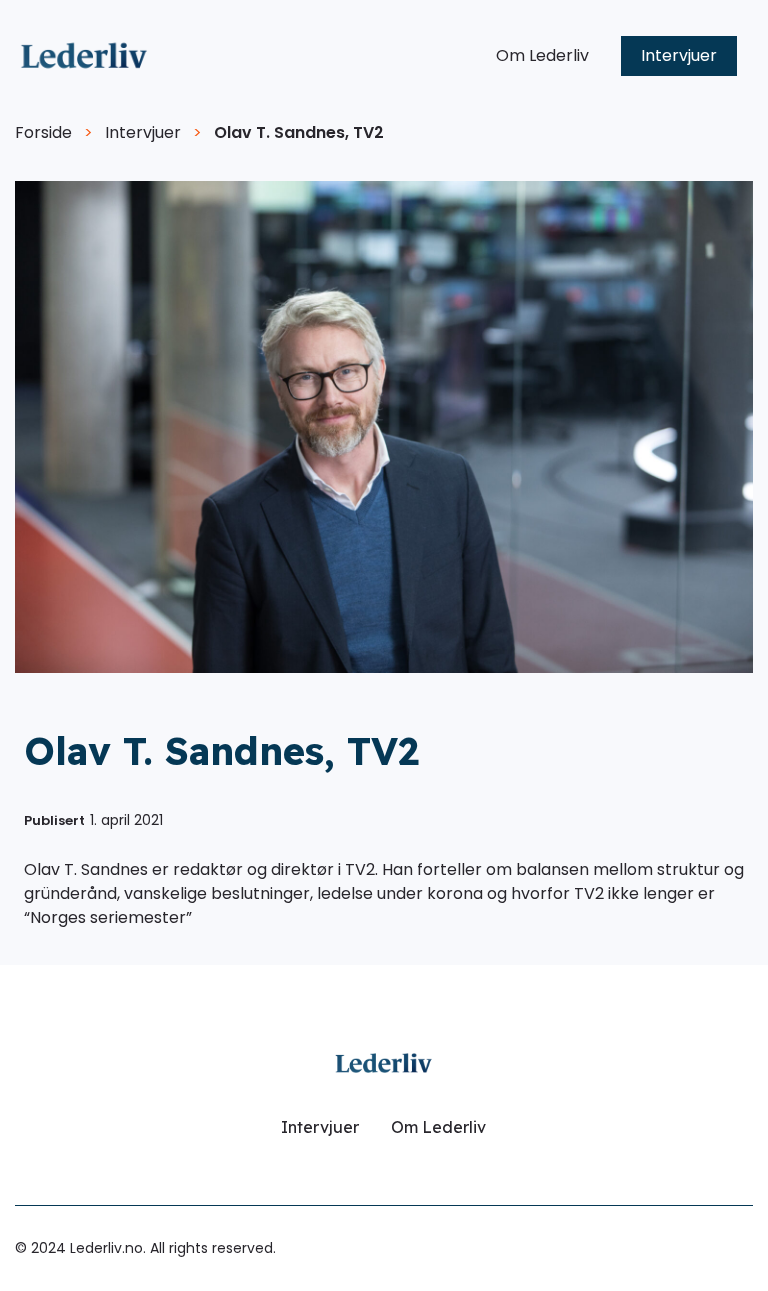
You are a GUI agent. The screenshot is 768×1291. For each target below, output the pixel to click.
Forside (43, 132)
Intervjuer (679, 55)
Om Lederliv (542, 55)
